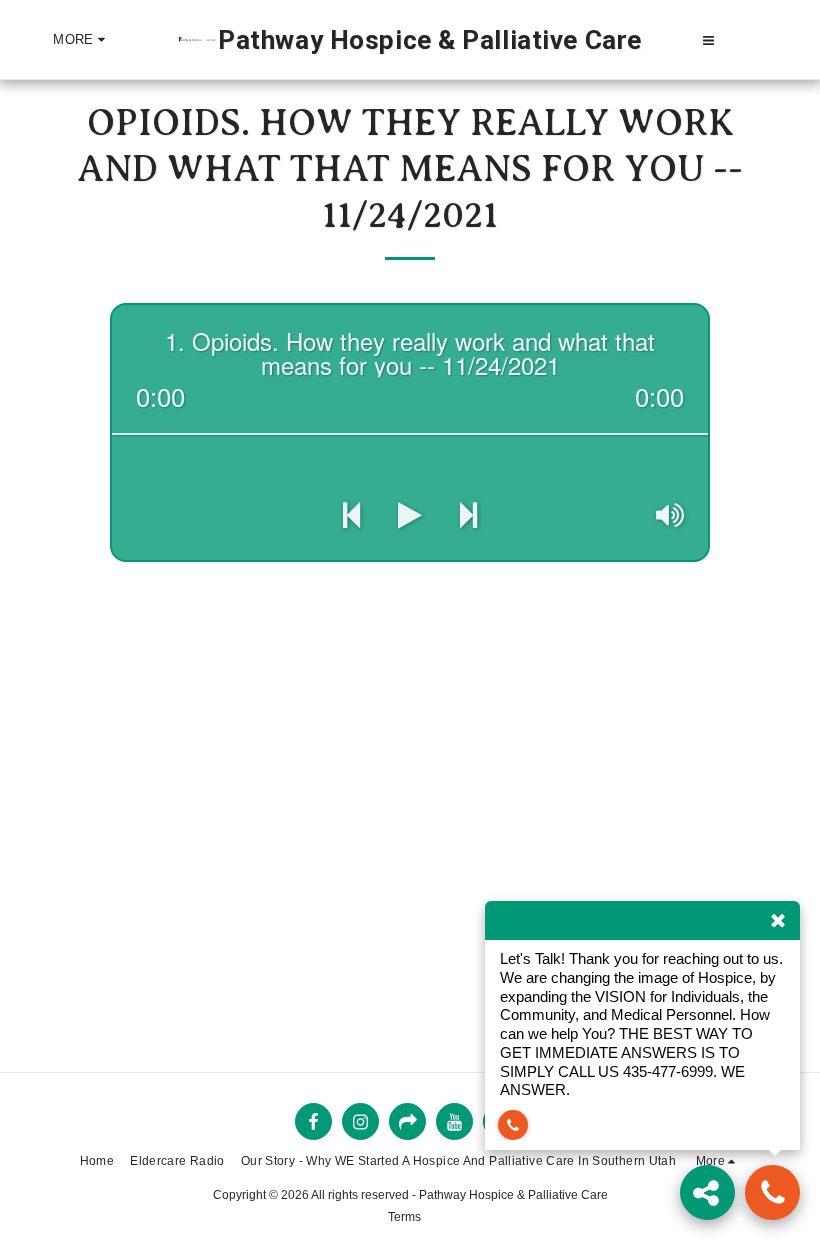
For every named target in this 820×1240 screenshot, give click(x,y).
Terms (404, 1217)
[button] (708, 40)
